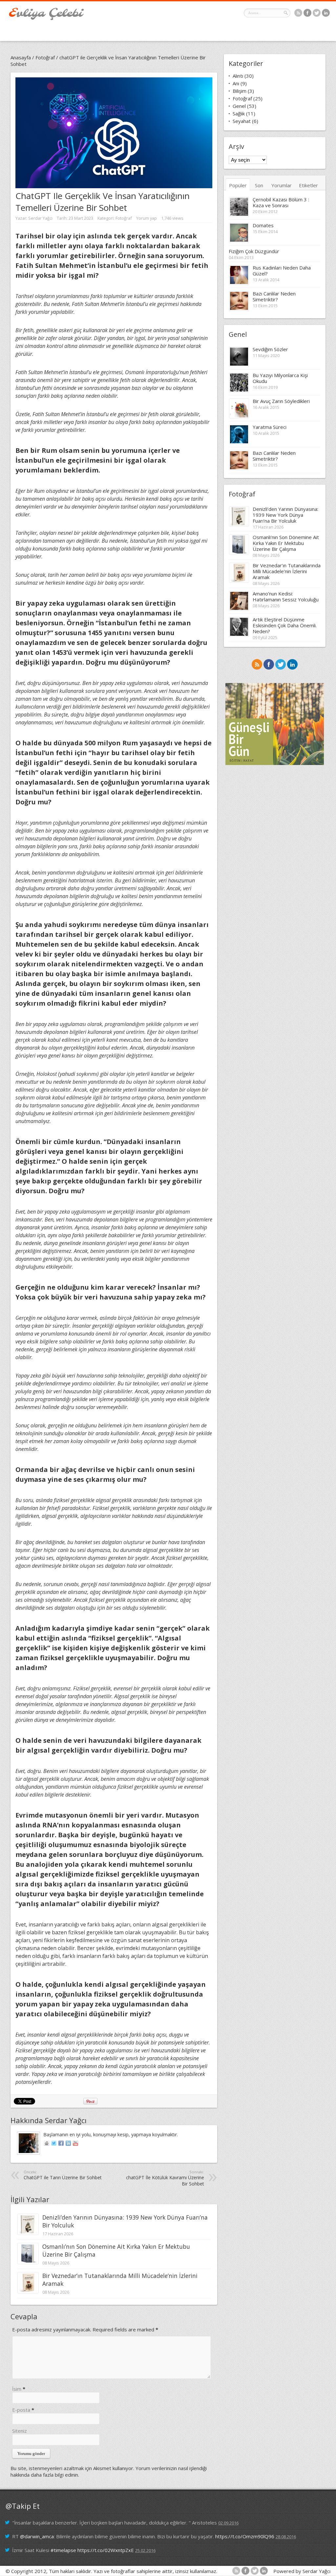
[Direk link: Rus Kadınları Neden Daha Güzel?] (239, 283)
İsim (17, 2389)
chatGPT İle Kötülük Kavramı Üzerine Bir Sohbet (165, 2178)
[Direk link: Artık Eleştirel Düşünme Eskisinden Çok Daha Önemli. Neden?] (239, 634)
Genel (239, 106)
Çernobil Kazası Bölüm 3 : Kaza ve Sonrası (281, 202)
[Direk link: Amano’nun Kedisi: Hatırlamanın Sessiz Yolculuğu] (239, 609)
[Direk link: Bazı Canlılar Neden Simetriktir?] (239, 309)
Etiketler (308, 185)
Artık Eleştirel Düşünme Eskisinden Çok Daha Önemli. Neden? (285, 625)
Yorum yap (147, 218)
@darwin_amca (37, 2536)
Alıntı (238, 76)
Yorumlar (282, 185)
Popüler (238, 185)
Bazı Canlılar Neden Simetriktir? (274, 296)
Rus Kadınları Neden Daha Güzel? (282, 271)
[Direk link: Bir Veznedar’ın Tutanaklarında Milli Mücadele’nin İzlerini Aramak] (28, 2291)
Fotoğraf (45, 57)
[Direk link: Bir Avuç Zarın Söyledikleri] (239, 416)
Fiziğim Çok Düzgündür (254, 251)
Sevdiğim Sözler (270, 349)
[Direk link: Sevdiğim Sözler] (239, 364)
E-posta (21, 2410)
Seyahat (242, 121)
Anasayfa (21, 57)
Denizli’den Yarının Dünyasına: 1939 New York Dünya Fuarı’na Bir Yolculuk (285, 515)
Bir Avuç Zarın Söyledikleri (281, 401)
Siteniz (20, 2431)
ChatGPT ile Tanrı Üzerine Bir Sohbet (63, 2175)
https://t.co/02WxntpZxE (106, 2550)
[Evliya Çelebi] (46, 18)
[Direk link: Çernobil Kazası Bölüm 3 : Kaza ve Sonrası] (239, 214)
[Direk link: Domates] (239, 240)
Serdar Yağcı (40, 218)
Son (259, 185)
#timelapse (63, 2550)
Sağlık (239, 113)
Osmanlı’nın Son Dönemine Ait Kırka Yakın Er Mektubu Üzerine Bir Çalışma (286, 543)
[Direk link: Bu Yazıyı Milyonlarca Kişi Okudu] (239, 390)
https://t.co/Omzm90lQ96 (245, 2536)
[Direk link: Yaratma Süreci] (239, 442)
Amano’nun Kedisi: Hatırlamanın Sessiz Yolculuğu (286, 596)
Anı (236, 83)
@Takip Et (23, 2506)
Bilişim (240, 91)
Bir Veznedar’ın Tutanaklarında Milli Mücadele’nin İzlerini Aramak (287, 571)
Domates (263, 225)
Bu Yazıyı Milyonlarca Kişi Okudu (280, 378)
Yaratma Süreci (270, 427)
